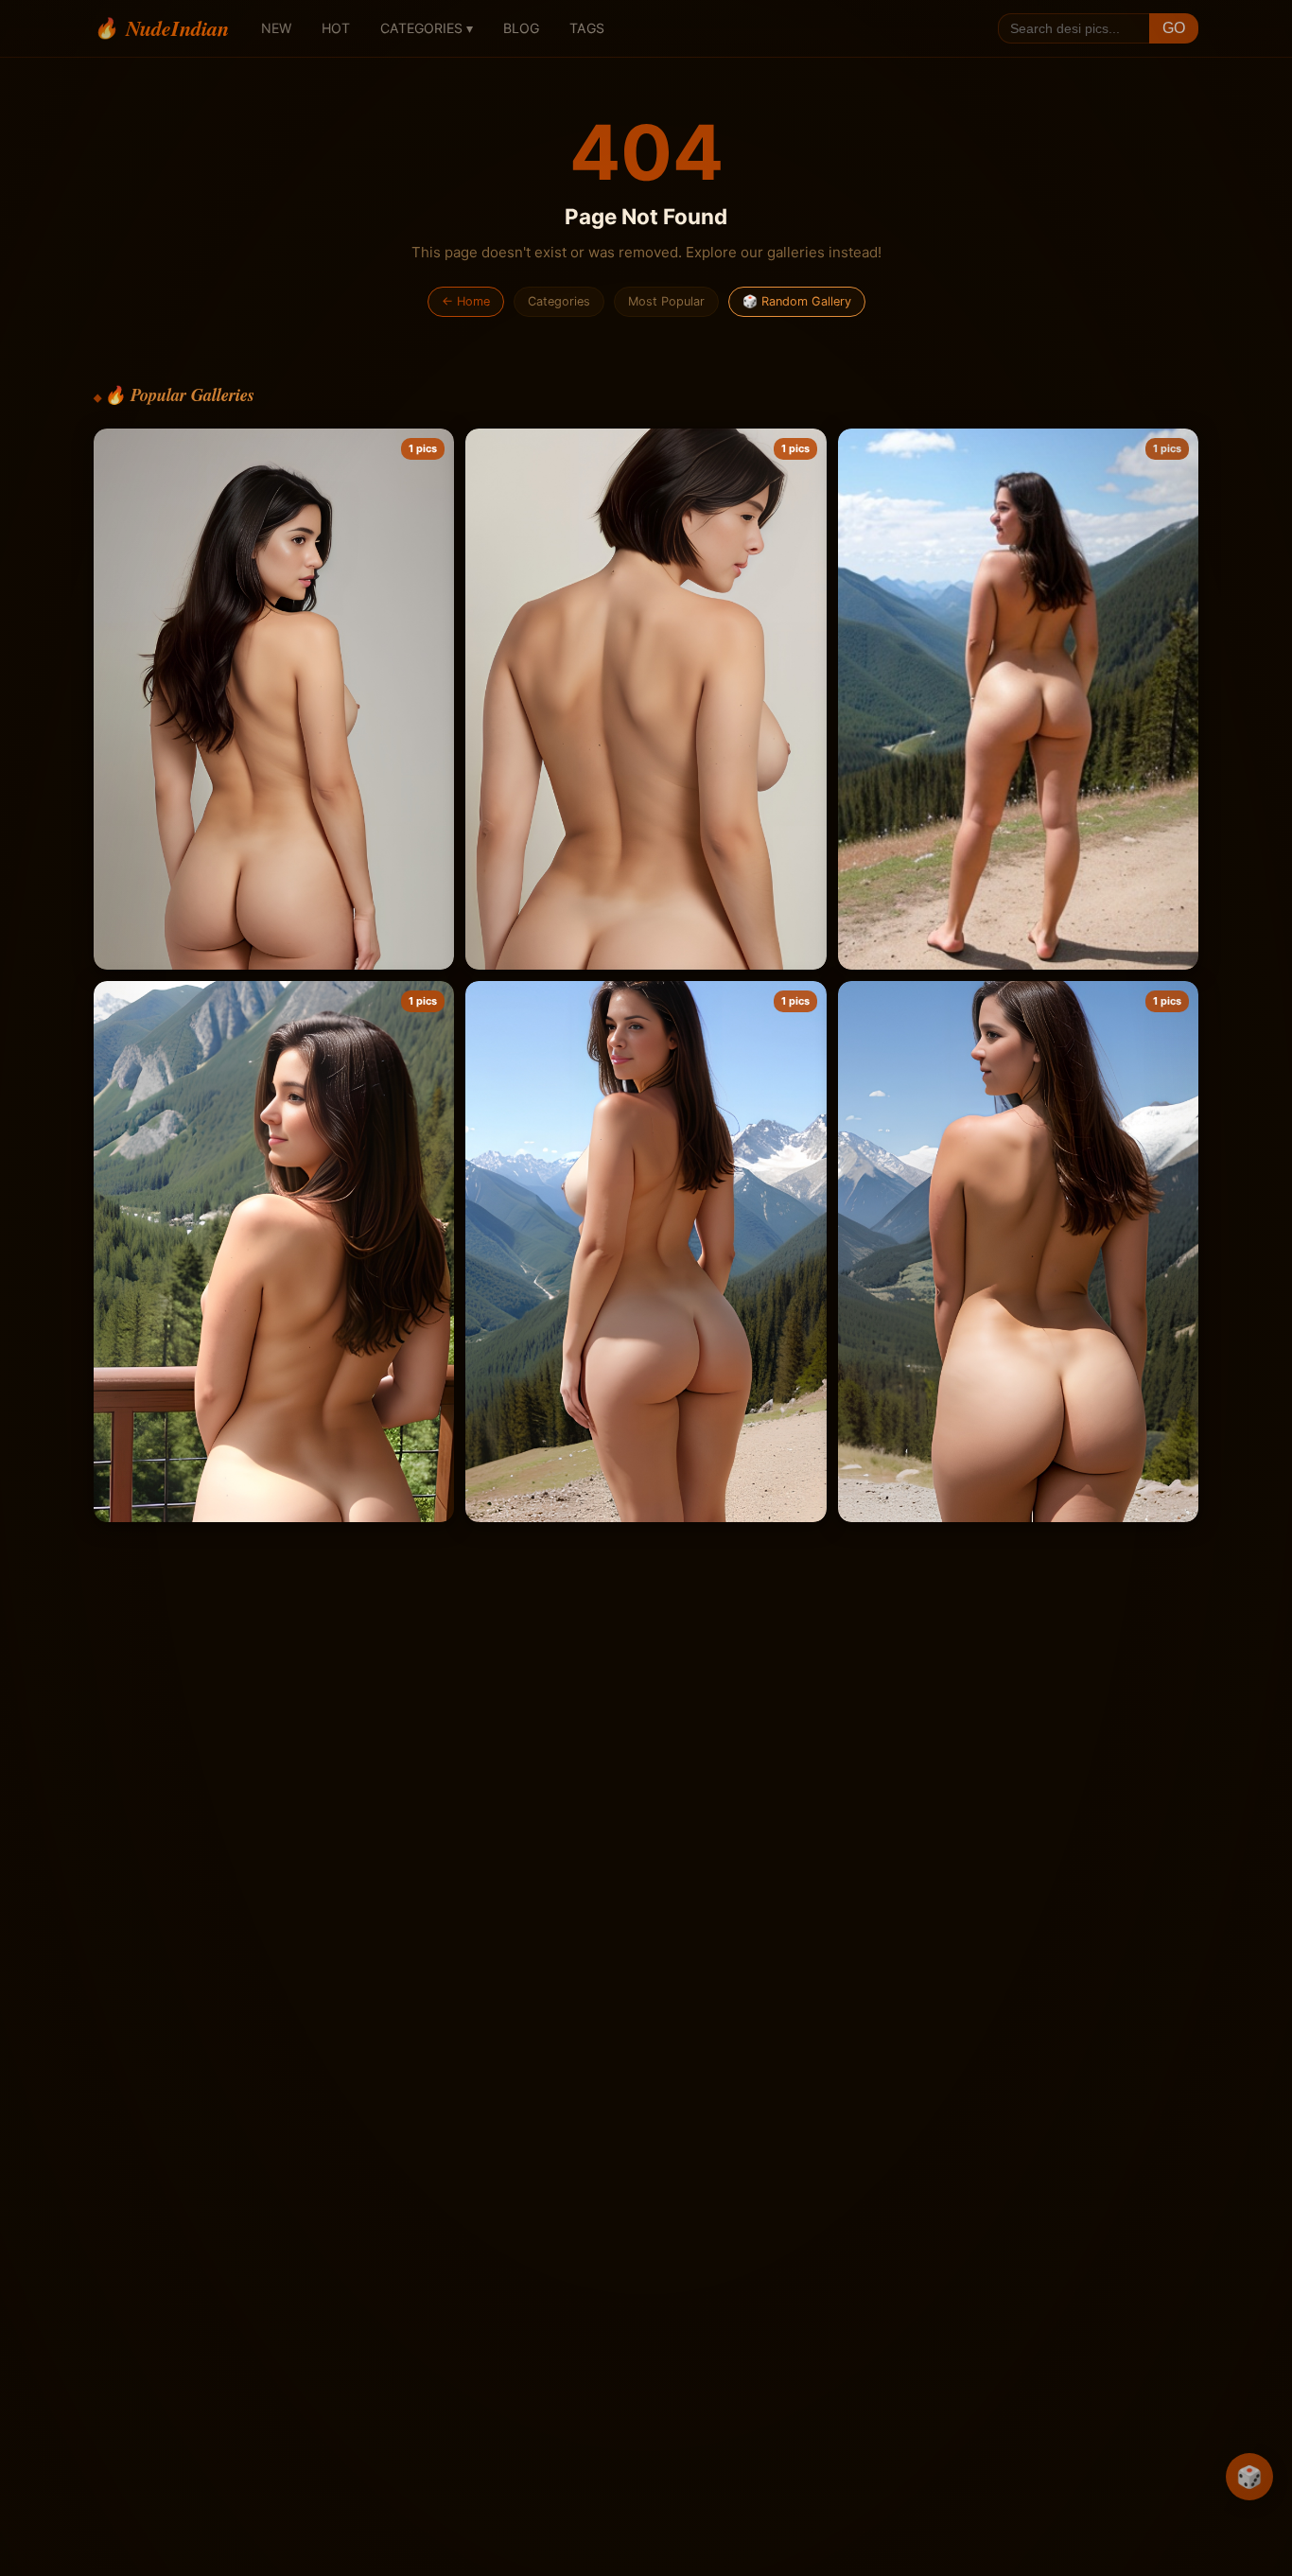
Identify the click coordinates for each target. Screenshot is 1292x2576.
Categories (559, 301)
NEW (276, 28)
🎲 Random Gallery (797, 301)
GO (1174, 28)
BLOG (521, 28)
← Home (466, 301)
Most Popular (666, 301)
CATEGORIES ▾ (427, 28)
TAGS (587, 28)
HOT (336, 28)
